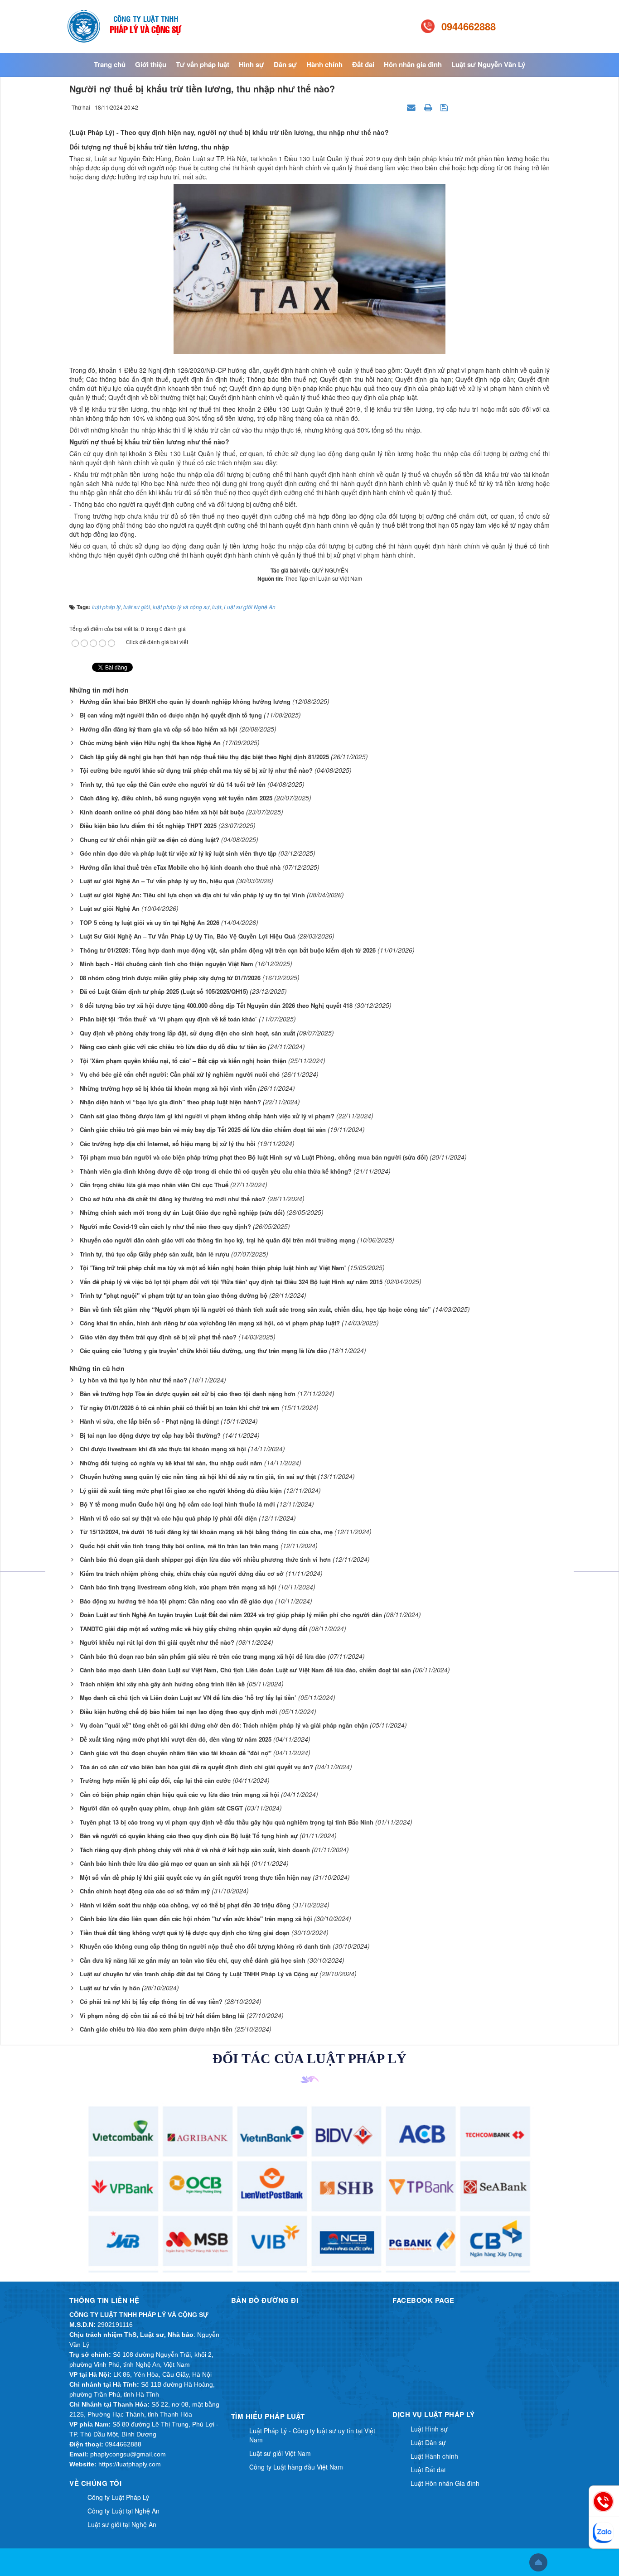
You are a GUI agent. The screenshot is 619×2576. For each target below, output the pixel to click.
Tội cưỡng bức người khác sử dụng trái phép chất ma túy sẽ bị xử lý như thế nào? (196, 770)
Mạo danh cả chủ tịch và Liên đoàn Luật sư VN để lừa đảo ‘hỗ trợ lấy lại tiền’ (188, 1697)
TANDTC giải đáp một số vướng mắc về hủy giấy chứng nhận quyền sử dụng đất (193, 1629)
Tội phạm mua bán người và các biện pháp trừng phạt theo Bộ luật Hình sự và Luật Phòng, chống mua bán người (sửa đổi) (254, 1157)
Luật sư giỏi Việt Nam (280, 2453)
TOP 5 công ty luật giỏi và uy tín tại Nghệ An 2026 (150, 922)
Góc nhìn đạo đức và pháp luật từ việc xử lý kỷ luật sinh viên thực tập (178, 853)
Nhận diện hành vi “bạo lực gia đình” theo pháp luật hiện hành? (170, 1102)
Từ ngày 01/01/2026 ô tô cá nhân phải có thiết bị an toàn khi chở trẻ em (180, 1408)
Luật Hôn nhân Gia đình (445, 2483)
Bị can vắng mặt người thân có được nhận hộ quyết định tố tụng (171, 715)
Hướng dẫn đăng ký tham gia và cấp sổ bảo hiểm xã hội (159, 729)
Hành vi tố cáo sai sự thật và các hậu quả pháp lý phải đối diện (168, 1518)
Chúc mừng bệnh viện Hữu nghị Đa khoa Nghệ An (150, 743)
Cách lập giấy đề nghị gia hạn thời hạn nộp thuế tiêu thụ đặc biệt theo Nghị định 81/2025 (204, 757)
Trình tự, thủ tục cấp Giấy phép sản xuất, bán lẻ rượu (155, 1254)
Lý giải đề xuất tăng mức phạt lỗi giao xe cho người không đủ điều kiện (181, 1490)
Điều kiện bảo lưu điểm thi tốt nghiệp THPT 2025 (148, 826)
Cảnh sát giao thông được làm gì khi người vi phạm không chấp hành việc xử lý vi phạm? (207, 1116)
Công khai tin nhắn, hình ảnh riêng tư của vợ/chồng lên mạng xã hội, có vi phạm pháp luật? (210, 1323)
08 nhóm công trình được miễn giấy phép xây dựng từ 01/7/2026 (170, 978)
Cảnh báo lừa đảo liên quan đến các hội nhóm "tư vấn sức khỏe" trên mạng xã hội (196, 1919)
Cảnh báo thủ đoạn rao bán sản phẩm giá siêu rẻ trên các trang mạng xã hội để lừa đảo (203, 1656)
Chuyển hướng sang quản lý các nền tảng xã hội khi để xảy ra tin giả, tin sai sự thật (198, 1476)
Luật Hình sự (429, 2429)
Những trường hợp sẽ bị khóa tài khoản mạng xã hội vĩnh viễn (168, 1088)
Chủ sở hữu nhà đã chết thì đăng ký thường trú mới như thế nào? (173, 1199)
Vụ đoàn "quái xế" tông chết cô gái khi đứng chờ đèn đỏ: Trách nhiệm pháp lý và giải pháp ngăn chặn (224, 1725)
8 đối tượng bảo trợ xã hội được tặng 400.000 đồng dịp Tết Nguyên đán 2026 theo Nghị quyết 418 (216, 1005)
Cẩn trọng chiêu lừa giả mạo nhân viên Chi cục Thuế (154, 1185)
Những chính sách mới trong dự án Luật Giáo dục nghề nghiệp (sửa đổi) (182, 1212)
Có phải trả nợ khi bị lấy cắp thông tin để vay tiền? (151, 2001)
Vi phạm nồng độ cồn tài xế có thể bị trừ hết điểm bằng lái (162, 2015)
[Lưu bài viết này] (445, 107)
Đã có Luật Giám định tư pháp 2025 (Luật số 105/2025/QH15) (164, 991)
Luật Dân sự (428, 2442)
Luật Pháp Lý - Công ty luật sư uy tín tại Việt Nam (312, 2435)
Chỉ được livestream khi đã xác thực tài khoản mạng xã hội (163, 1449)
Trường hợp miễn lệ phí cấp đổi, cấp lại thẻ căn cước (155, 1780)
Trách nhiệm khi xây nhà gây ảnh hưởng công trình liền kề (162, 1684)
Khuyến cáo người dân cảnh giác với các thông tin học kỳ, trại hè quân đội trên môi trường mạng (218, 1240)
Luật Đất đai (428, 2470)
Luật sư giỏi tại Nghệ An (122, 2524)
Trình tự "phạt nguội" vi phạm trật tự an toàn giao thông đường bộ (174, 1295)
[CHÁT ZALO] (604, 2533)
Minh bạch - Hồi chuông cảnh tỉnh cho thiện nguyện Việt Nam (167, 964)
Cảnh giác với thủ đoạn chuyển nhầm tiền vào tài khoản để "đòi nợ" (176, 1753)
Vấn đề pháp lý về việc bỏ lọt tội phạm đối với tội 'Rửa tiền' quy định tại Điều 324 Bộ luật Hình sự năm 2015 (231, 1282)
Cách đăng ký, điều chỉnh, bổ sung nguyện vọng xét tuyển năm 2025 (176, 798)
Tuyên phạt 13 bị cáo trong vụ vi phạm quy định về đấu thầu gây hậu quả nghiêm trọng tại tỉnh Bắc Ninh (227, 1822)
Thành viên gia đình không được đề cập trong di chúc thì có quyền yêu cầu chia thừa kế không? (216, 1171)
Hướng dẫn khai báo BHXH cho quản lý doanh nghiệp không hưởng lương (185, 701)
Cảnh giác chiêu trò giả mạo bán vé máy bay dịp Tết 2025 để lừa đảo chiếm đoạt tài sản (203, 1129)
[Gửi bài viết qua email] (412, 107)
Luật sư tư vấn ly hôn (110, 1988)
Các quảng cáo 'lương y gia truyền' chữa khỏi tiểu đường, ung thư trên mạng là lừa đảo (203, 1351)
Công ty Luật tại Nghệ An (123, 2511)
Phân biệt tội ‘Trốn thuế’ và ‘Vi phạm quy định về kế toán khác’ (168, 1019)
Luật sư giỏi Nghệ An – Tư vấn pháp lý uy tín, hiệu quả (157, 881)
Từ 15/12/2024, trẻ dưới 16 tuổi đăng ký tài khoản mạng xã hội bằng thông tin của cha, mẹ (206, 1532)
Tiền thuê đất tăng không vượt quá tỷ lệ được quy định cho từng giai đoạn (185, 1933)
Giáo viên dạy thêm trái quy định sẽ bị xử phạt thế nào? (158, 1337)
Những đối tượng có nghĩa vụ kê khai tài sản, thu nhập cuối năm (171, 1463)
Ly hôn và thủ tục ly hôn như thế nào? (133, 1380)
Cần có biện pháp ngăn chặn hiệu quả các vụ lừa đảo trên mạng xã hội (179, 1794)
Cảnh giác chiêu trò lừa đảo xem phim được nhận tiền (156, 2029)
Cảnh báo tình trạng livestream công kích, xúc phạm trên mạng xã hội (178, 1587)
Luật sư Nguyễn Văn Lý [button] (488, 64)
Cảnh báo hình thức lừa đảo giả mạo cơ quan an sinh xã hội (165, 1863)
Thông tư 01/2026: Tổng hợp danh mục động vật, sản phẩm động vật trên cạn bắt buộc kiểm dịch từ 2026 (228, 950)
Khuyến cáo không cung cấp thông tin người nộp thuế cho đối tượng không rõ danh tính (205, 1946)
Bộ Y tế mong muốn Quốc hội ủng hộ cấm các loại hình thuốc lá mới (177, 1504)
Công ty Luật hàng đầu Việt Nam (296, 2467)
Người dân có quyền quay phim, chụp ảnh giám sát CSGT (161, 1808)
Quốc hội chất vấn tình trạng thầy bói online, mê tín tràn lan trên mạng (179, 1546)
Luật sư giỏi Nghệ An (110, 908)
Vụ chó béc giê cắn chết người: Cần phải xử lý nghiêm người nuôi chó (180, 1074)
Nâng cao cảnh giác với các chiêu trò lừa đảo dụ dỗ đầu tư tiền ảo (173, 1047)
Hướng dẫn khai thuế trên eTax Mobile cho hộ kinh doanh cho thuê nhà (180, 867)
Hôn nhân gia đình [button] (413, 64)
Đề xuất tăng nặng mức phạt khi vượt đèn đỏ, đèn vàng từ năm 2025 (176, 1739)
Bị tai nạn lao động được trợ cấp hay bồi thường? (150, 1435)
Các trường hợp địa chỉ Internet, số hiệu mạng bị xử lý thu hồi (168, 1144)
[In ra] (429, 107)
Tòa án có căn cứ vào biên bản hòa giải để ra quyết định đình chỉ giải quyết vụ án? (196, 1767)
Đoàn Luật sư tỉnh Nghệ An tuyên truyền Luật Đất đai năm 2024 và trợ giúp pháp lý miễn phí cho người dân (231, 1615)
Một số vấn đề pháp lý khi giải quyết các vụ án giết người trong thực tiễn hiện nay (195, 1877)
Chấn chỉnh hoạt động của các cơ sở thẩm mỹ (145, 1891)
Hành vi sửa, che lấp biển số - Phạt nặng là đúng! (149, 1421)
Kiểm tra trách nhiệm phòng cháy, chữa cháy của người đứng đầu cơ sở (182, 1573)
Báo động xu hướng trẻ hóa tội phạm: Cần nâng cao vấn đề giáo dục (177, 1601)
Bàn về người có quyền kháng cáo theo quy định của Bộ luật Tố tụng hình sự (189, 1836)
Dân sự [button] (285, 64)
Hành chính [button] (324, 64)
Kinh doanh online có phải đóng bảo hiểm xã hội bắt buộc (162, 812)
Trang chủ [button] (110, 64)
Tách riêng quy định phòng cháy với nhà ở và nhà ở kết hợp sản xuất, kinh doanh (195, 1850)
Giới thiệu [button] (151, 64)
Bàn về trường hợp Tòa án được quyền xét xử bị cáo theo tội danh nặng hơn (188, 1394)
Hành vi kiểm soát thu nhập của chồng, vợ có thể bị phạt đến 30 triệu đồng (185, 1905)
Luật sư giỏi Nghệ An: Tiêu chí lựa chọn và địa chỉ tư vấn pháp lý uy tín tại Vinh (192, 895)
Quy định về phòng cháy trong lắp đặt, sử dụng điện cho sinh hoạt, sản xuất (187, 1033)
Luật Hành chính (434, 2456)
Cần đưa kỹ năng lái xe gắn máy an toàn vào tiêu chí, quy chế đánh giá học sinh (193, 1960)
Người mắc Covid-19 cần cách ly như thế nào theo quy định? (165, 1226)
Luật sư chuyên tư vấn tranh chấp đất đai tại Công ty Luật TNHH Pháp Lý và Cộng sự (199, 1974)
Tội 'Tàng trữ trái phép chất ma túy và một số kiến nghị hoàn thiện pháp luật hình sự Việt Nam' (213, 1268)
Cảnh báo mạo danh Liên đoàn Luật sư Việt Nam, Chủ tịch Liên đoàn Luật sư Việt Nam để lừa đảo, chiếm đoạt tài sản (245, 1670)
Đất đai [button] (363, 64)
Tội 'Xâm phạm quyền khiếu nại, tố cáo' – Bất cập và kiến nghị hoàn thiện (183, 1061)
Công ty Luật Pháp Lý (118, 2497)
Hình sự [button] (251, 64)
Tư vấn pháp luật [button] (203, 64)
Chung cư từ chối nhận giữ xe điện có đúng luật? (150, 840)
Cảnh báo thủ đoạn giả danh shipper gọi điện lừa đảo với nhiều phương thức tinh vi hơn (205, 1559)
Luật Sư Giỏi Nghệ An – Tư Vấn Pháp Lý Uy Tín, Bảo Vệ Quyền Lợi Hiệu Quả (188, 936)
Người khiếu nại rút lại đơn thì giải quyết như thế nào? (157, 1642)
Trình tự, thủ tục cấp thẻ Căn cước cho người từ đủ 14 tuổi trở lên (173, 784)
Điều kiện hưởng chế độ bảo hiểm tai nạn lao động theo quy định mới (179, 1712)
